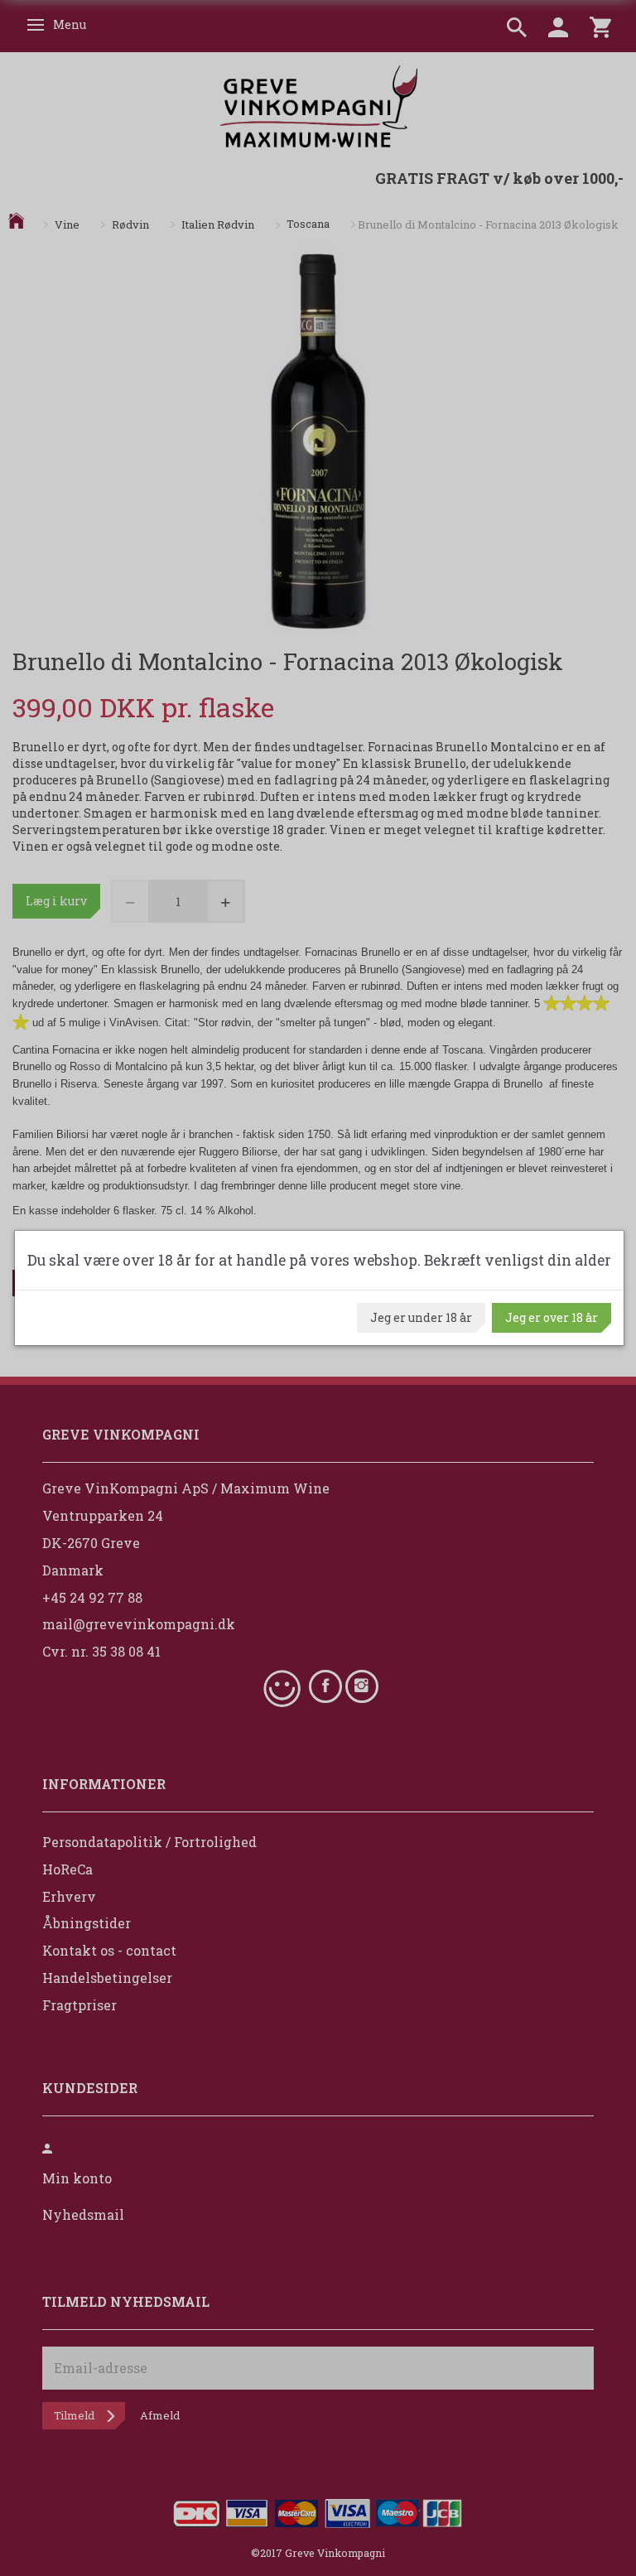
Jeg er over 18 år (552, 1317)
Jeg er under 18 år (421, 1317)
